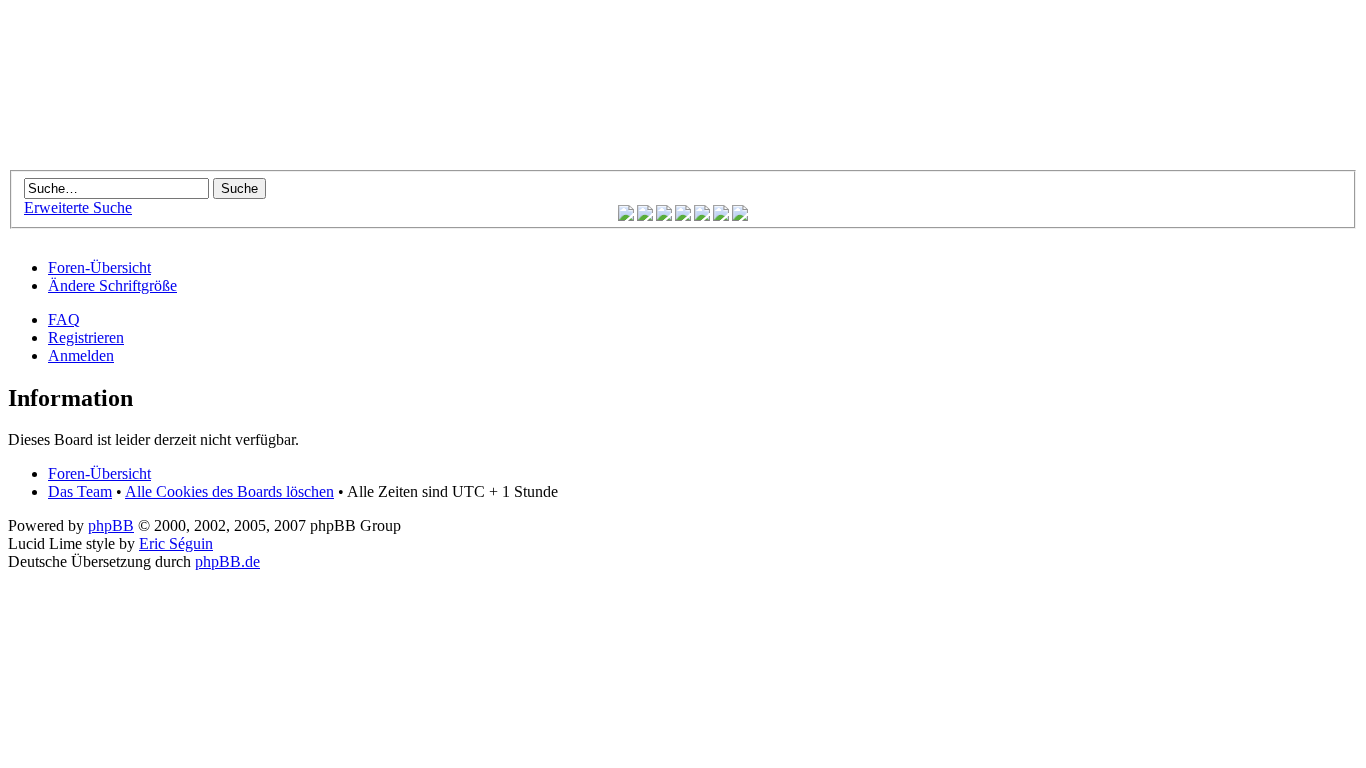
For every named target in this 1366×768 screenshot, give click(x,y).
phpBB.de (227, 561)
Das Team (80, 491)
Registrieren (86, 337)
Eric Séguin (176, 543)
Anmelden (81, 355)
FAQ (64, 319)
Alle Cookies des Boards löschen (229, 491)
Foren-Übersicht (99, 267)
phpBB (111, 525)
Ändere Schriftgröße (112, 285)
